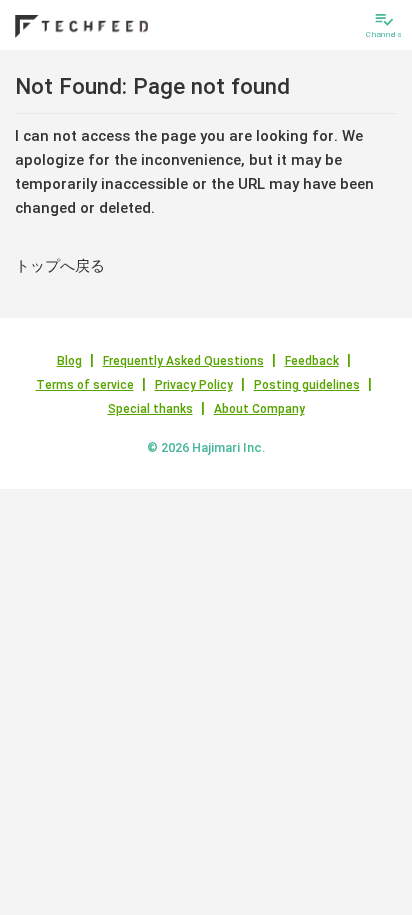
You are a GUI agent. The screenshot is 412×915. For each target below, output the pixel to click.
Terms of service (85, 385)
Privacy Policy (194, 385)
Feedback (312, 361)
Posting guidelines (307, 385)
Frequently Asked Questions (183, 361)
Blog (69, 361)
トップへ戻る (60, 266)
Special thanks (150, 409)
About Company (259, 409)
